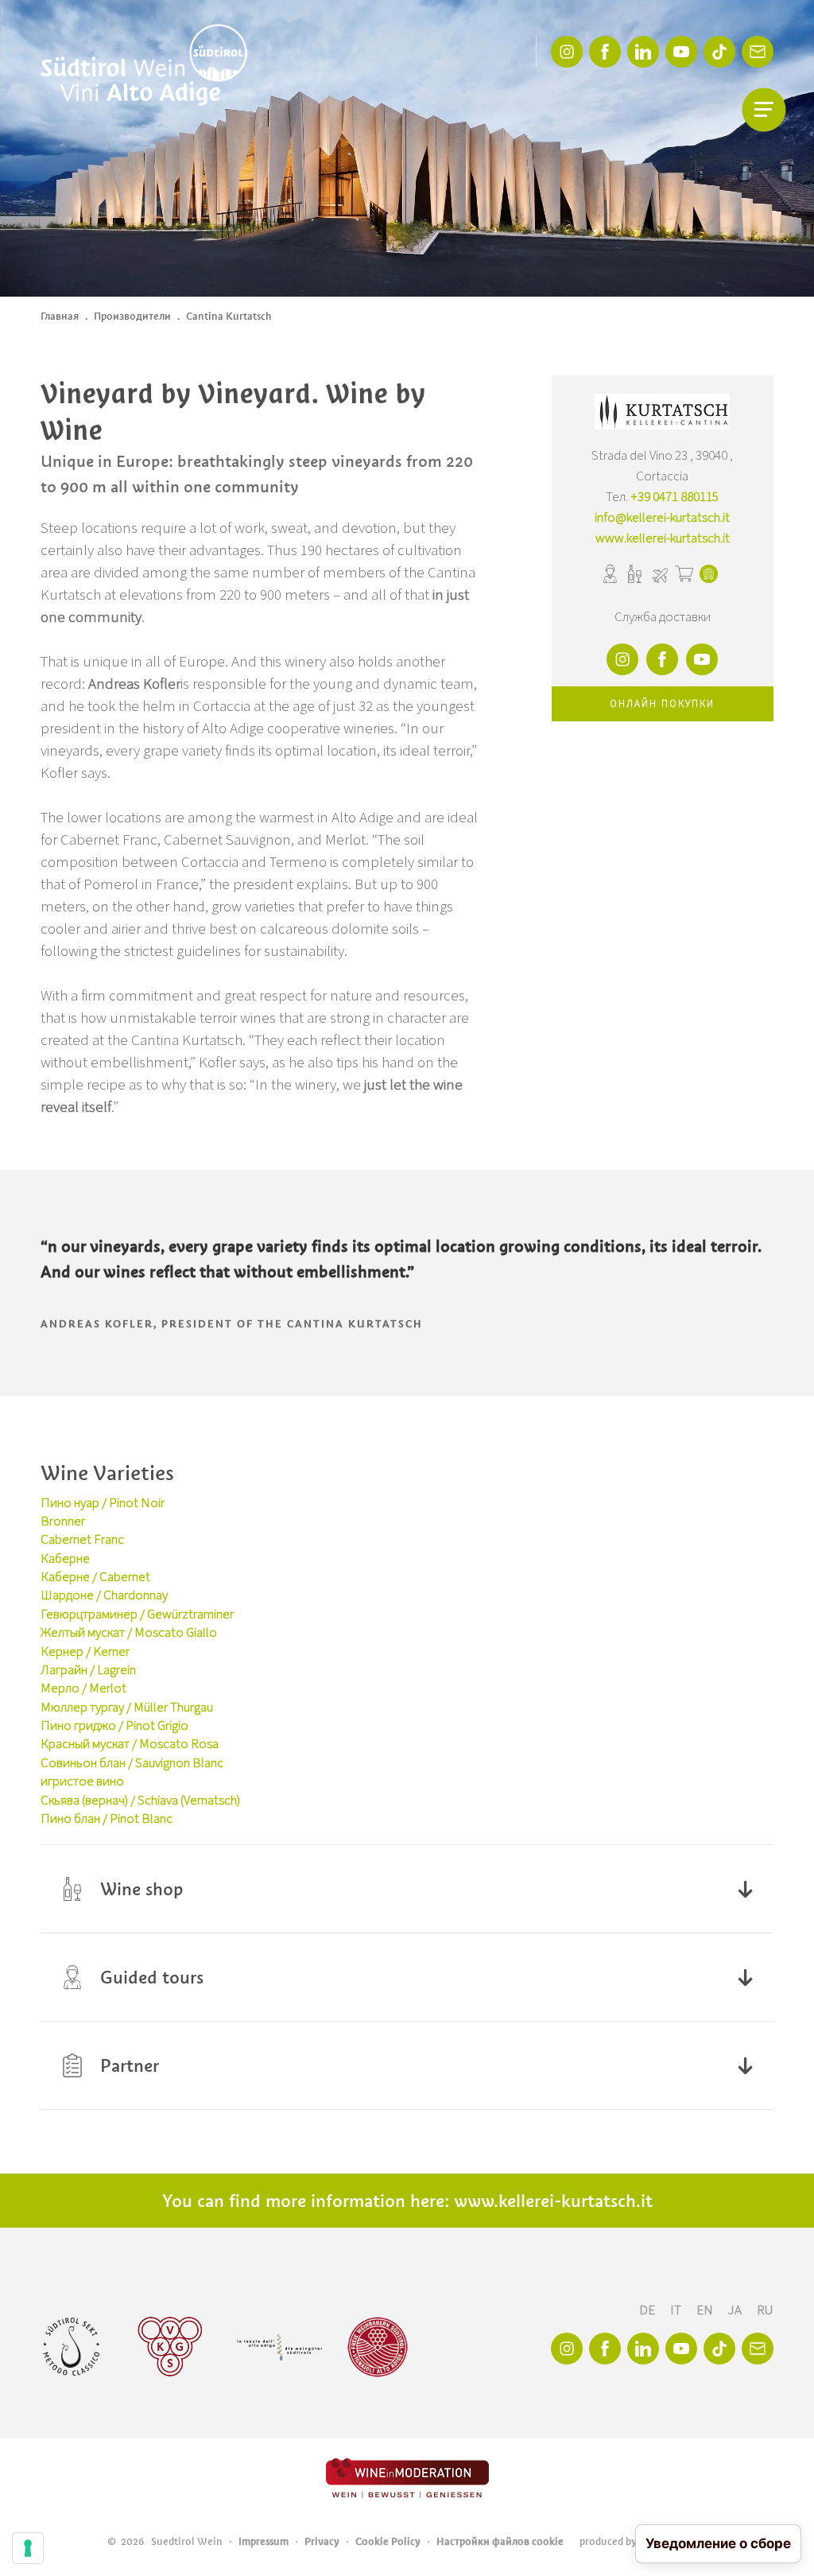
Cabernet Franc (82, 1540)
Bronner (63, 1521)
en (706, 2310)
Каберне (65, 1559)
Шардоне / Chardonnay (104, 1595)
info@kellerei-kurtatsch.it (662, 518)
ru (765, 2310)
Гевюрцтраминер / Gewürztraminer (137, 1614)
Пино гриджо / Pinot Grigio (114, 1726)
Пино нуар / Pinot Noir (103, 1503)
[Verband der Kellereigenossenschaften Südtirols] (171, 2347)
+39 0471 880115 (674, 497)
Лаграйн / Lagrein (88, 1670)
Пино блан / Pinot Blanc (107, 1819)
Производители (132, 316)
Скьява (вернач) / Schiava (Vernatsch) (140, 1801)
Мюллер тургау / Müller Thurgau (127, 1708)
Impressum (264, 2541)
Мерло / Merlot (83, 1688)
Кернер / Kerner (85, 1652)
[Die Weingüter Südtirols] (279, 2347)
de (648, 2310)
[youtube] (681, 52)
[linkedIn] (643, 52)
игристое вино (82, 1781)
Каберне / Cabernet (95, 1577)
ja (736, 2310)
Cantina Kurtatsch (229, 316)
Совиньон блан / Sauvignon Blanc (132, 1763)
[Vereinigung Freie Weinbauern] (378, 2347)
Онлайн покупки (662, 704)
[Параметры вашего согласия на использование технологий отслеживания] (28, 2548)
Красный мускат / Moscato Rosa (130, 1744)
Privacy (322, 2541)
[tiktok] (719, 52)
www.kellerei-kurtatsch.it (663, 538)
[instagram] (567, 52)
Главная (60, 316)
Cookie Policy (388, 2541)
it (677, 2310)
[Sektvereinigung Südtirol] (72, 2347)
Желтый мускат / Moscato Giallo (129, 1633)
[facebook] (605, 52)
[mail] (758, 52)
